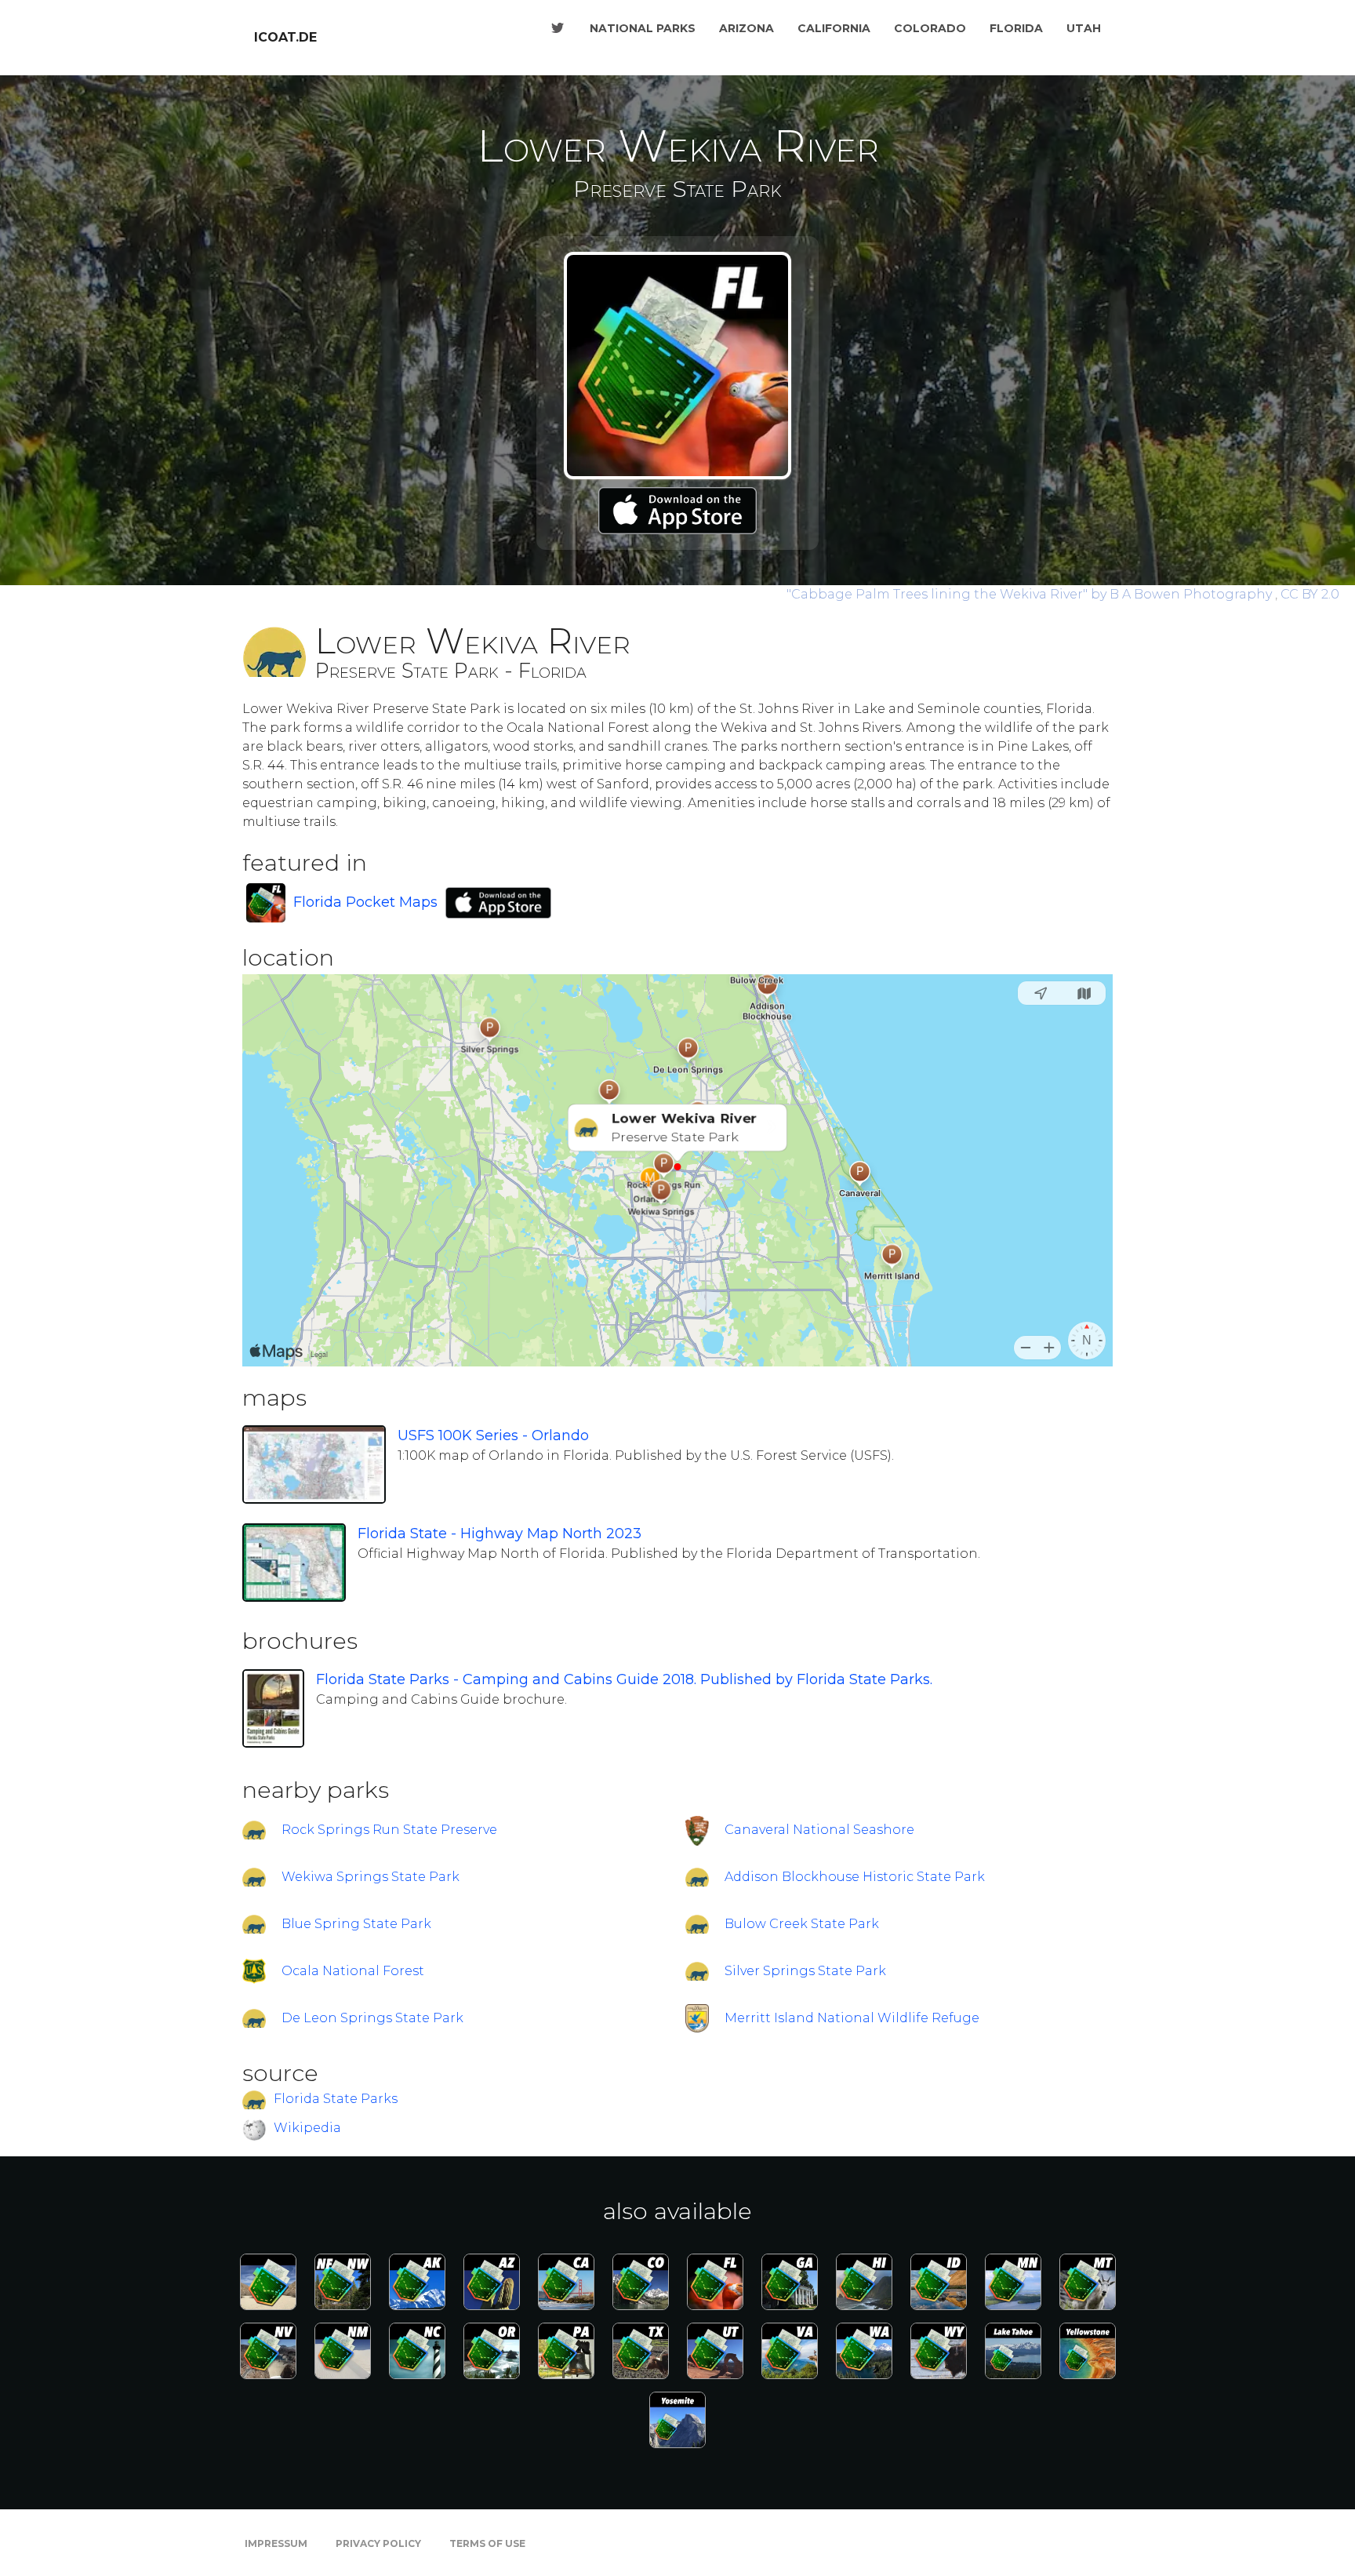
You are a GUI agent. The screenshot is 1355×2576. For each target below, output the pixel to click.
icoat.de (285, 37)
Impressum (276, 2543)
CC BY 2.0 (1310, 594)
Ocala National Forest (353, 1971)
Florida (1016, 28)
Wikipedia (307, 2128)
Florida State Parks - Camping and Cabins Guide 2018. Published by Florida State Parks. (624, 1679)
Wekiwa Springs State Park (371, 1877)
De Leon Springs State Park (372, 2018)
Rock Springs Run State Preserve (389, 1830)
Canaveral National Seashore (819, 1830)
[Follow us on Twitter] (558, 28)
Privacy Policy (378, 2543)
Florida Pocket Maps (365, 902)
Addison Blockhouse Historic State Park (855, 1877)
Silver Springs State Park (805, 1971)
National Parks (643, 28)
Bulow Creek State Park (802, 1924)
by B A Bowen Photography (1031, 594)
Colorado (930, 28)
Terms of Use (487, 2543)
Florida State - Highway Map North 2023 (499, 1534)
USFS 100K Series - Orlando (493, 1435)
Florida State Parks (336, 2099)
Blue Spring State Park (356, 1924)
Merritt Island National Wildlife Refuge (852, 2018)
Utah (1084, 28)
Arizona (747, 28)
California (834, 28)
